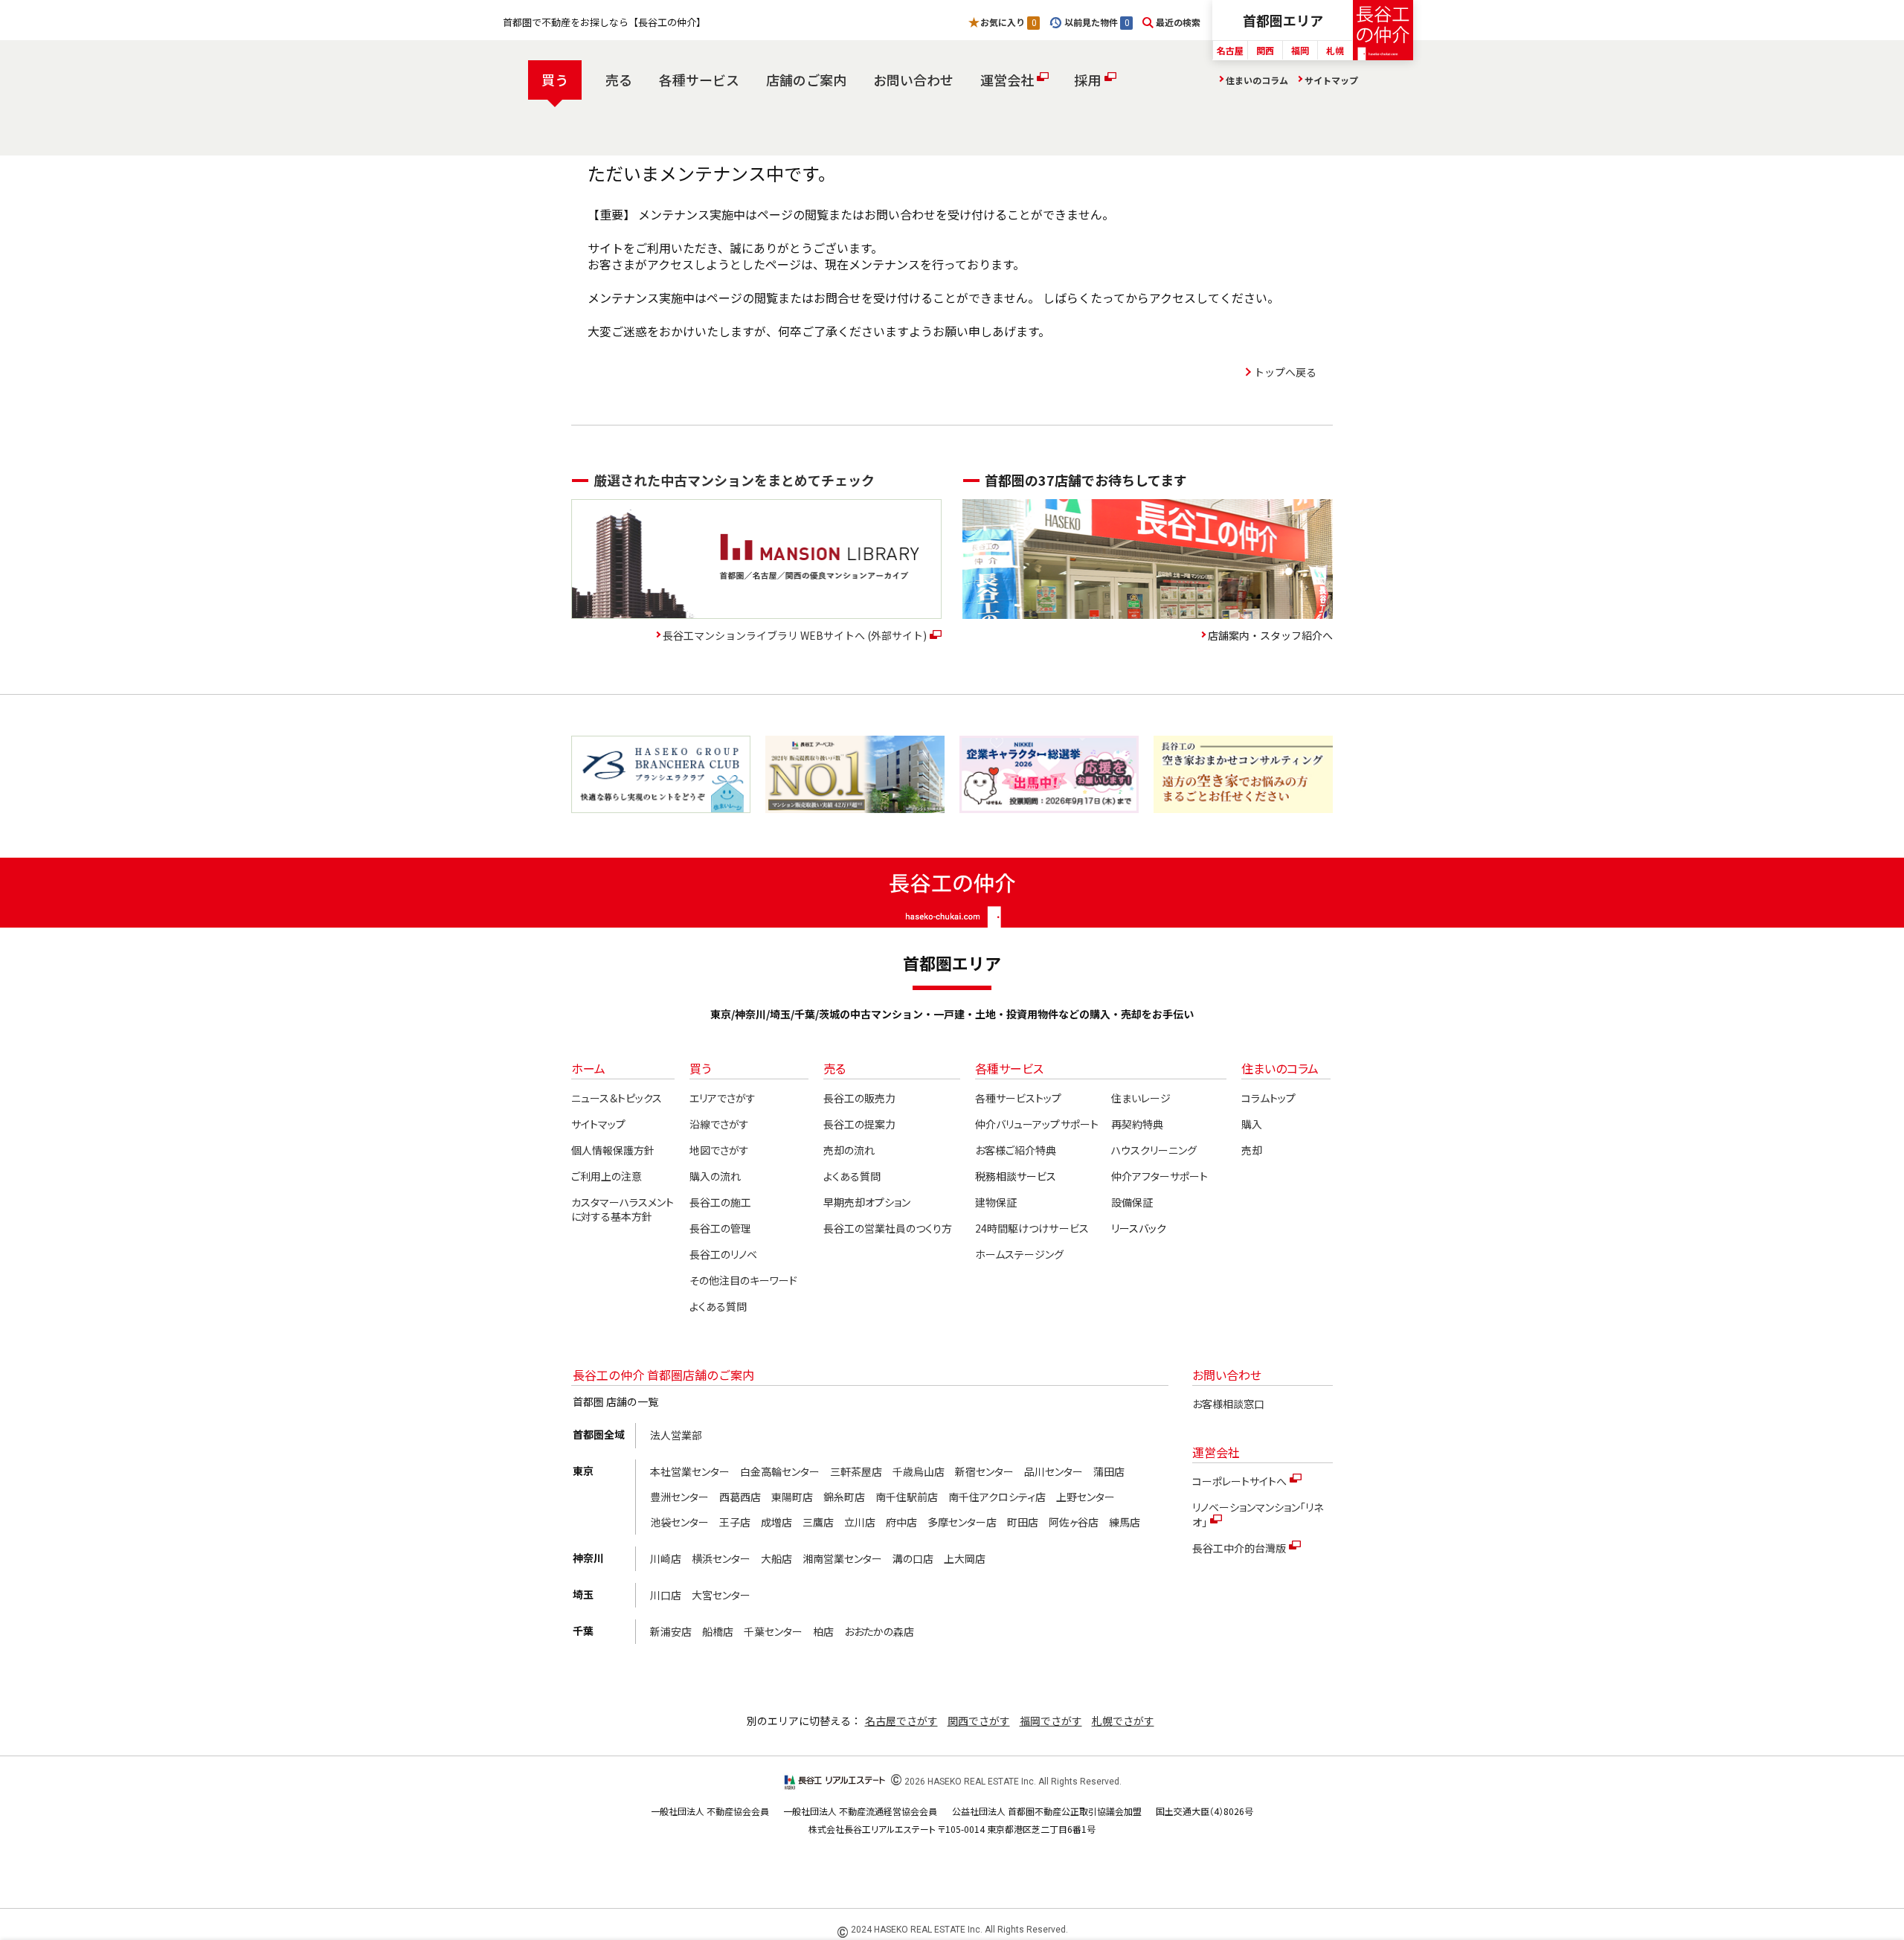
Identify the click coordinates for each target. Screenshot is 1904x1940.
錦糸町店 (844, 1497)
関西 (1265, 50)
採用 (1087, 80)
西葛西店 (740, 1497)
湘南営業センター (842, 1558)
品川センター (1054, 1471)
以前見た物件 (1096, 22)
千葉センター (773, 1631)
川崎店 (666, 1558)
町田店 (1023, 1522)
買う (555, 80)
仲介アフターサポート (1160, 1176)
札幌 (1335, 50)
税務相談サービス (1016, 1176)
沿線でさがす (719, 1124)
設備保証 (1132, 1202)
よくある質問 (718, 1306)
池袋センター (679, 1522)
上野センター (1086, 1497)
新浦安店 (671, 1631)
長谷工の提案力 (859, 1124)
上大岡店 (965, 1558)
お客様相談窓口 (1228, 1404)
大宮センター (721, 1595)
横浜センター (721, 1558)
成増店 (776, 1522)
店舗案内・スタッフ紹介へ (1270, 635)
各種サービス (699, 80)
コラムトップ (1268, 1098)
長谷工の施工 (720, 1202)
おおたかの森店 (879, 1631)
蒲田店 (1109, 1471)
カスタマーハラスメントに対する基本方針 (623, 1210)
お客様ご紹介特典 (1016, 1150)
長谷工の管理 (720, 1228)
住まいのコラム (1257, 80)
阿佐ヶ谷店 (1074, 1522)
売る (619, 80)
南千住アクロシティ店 (997, 1497)
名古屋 (1230, 50)
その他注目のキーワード (743, 1280)
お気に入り (1008, 22)
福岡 (1300, 50)
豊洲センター (679, 1497)
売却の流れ (849, 1150)
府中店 (901, 1522)
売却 (1252, 1150)
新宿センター (984, 1471)
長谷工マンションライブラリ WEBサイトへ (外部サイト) (795, 635)
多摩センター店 (962, 1522)
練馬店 (1125, 1522)
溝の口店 (913, 1558)
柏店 (823, 1631)
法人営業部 (676, 1435)
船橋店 (718, 1631)
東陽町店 (792, 1497)
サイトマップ (1331, 80)
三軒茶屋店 (856, 1471)
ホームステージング (1019, 1254)
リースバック (1139, 1228)
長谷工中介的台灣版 (1239, 1548)
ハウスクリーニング (1154, 1150)
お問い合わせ (913, 80)
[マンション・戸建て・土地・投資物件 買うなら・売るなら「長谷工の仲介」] (1383, 30)
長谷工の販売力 (859, 1098)
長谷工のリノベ (723, 1254)
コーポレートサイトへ (1239, 1481)
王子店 (735, 1522)
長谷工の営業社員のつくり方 (888, 1228)
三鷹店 (818, 1522)
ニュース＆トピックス (617, 1098)
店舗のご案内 (806, 80)
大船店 (776, 1558)
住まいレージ (1141, 1098)
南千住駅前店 (907, 1497)
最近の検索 (1178, 22)
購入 (1252, 1124)
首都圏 (1283, 20)
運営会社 (1007, 80)
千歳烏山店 (919, 1471)
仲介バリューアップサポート (1036, 1124)
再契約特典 (1137, 1124)
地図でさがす (719, 1150)
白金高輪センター (780, 1471)
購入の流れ (715, 1176)
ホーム (588, 1068)
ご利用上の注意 (607, 1176)
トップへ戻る (1285, 372)
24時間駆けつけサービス (1032, 1228)
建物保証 (996, 1202)
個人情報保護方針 (613, 1150)
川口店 (666, 1595)
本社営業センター (690, 1471)
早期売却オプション (867, 1202)
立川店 (860, 1522)
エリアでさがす (723, 1098)
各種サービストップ (1018, 1098)
